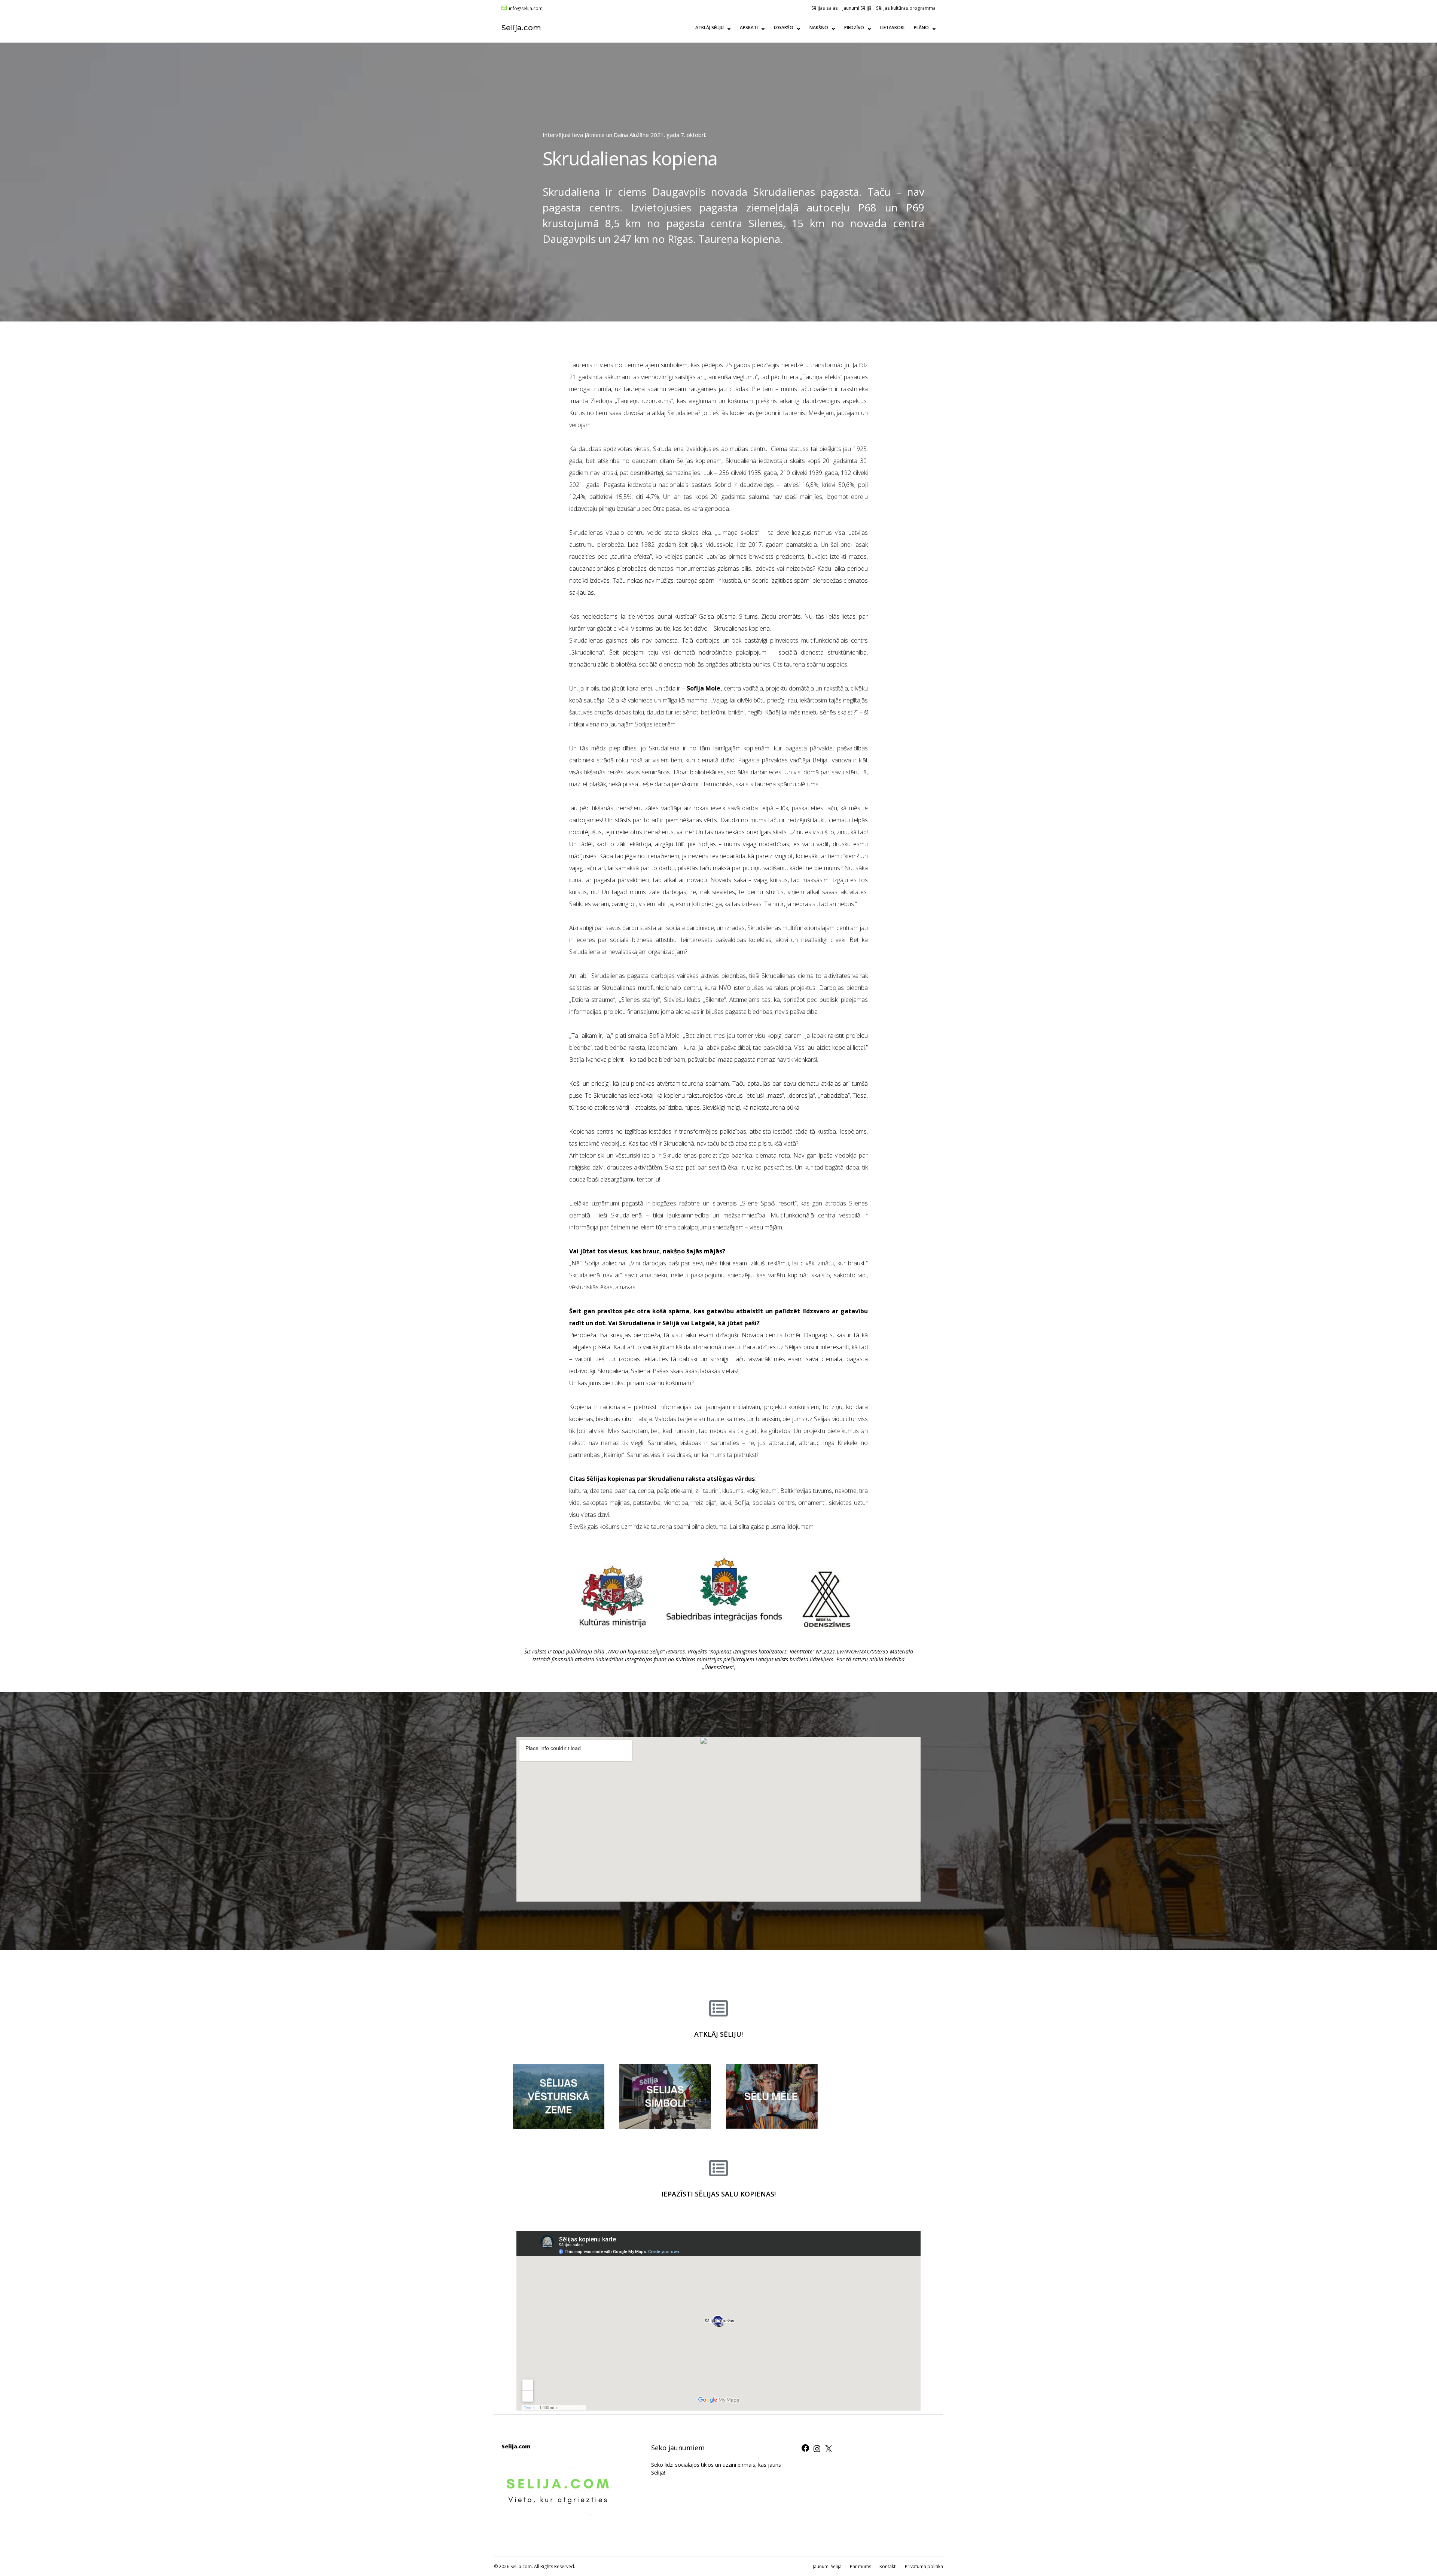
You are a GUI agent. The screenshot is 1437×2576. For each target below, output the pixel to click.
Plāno (921, 28)
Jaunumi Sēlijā (857, 8)
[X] (829, 2451)
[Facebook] (805, 2450)
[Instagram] (817, 2451)
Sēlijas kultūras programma (906, 8)
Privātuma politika (924, 2566)
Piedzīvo (854, 28)
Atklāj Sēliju (710, 28)
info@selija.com (526, 9)
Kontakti (888, 2566)
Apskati (749, 28)
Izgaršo (784, 28)
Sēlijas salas (825, 8)
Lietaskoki (892, 28)
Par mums (861, 2566)
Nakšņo (819, 28)
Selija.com (521, 28)
